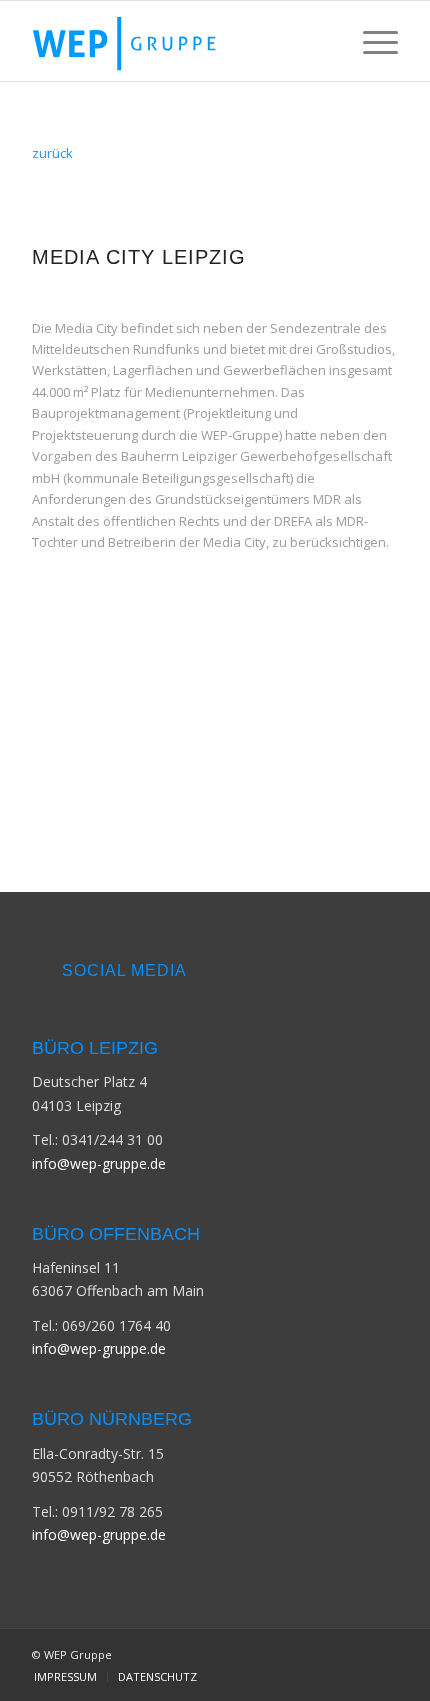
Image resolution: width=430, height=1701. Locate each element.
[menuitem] (370, 41)
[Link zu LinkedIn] (383, 1654)
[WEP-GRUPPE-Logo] (178, 41)
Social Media (124, 970)
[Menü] (370, 41)
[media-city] (215, 713)
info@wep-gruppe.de (99, 1163)
